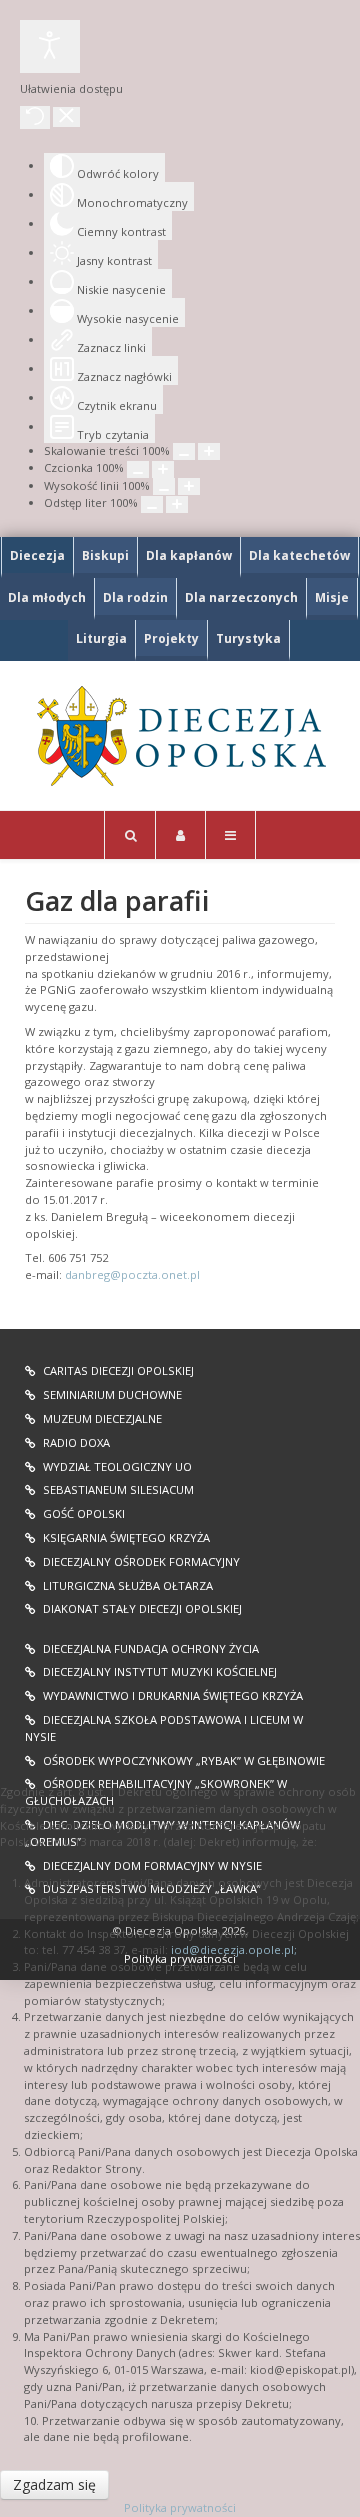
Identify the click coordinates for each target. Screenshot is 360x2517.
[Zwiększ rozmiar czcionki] (163, 469)
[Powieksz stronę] (209, 451)
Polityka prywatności (180, 2507)
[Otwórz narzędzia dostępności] (50, 46)
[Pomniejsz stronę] (184, 451)
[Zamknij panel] (66, 117)
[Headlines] (179, 736)
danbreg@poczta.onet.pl (132, 1274)
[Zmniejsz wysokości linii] (164, 486)
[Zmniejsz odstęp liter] (152, 504)
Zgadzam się (54, 2484)
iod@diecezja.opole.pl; (234, 1949)
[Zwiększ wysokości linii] (189, 486)
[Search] (130, 835)
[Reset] (35, 117)
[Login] (180, 835)
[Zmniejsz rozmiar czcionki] (138, 469)
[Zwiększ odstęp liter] (177, 504)
